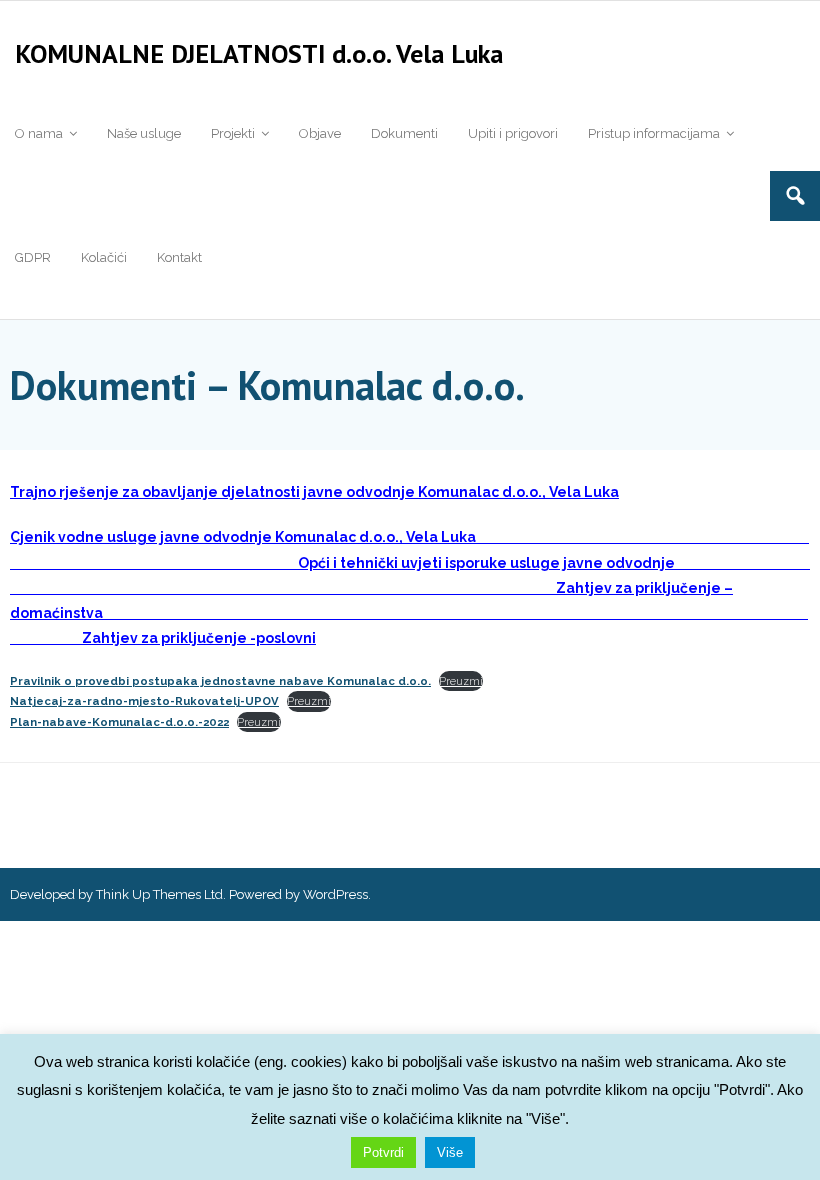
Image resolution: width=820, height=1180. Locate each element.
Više (450, 1152)
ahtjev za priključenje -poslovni (204, 638)
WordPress (335, 894)
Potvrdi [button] (383, 1152)
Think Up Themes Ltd (159, 894)
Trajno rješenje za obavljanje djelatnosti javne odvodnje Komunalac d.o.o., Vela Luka (314, 492)
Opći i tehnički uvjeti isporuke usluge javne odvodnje (486, 563)
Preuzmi (461, 681)
